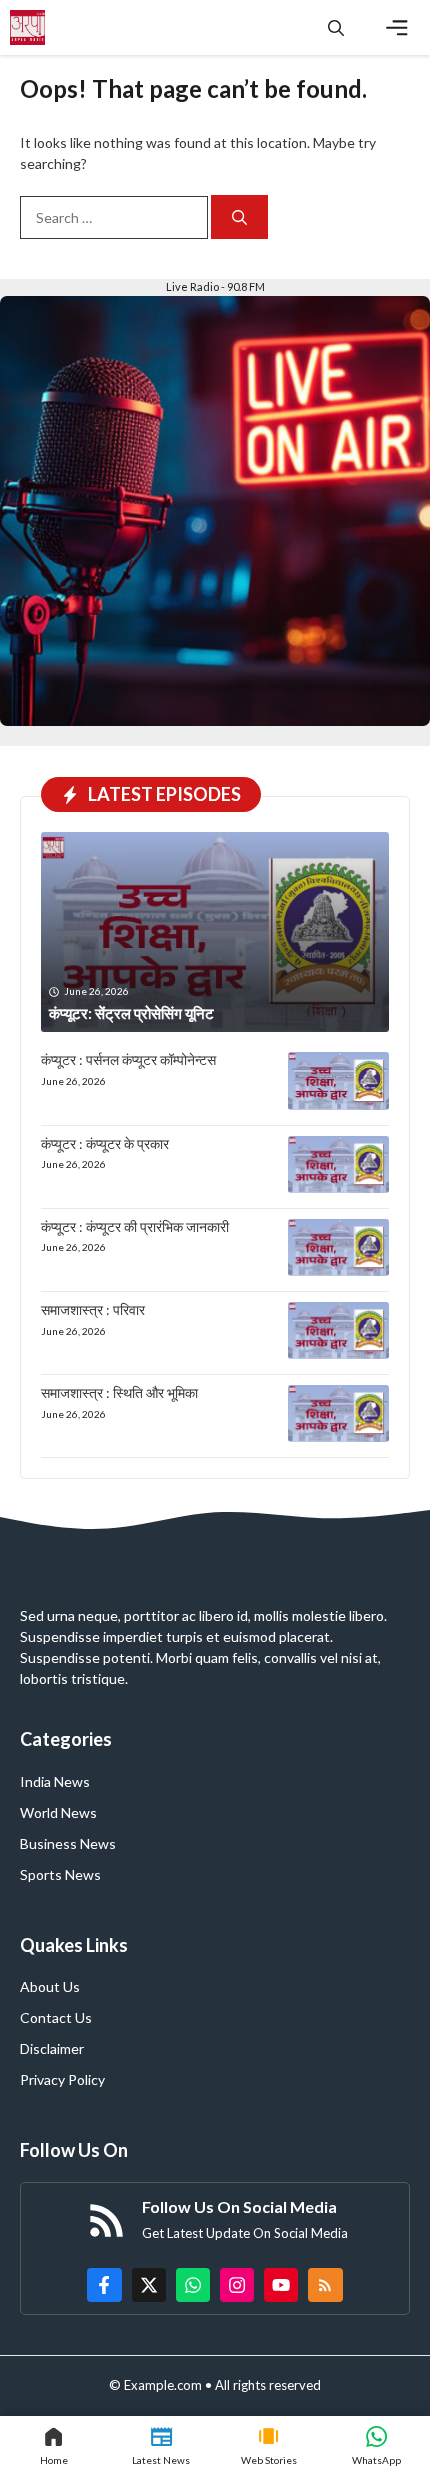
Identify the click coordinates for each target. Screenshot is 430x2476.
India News (55, 1781)
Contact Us (56, 2017)
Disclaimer (52, 2048)
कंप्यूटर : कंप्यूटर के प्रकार (105, 1143)
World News (58, 1812)
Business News (68, 1843)
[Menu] (397, 28)
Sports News (60, 1874)
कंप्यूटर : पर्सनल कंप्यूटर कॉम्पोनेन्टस (128, 1059)
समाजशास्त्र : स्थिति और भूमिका (119, 1392)
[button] (336, 27)
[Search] (239, 217)
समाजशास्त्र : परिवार (93, 1309)
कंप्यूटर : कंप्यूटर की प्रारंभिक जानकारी (135, 1226)
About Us (50, 1986)
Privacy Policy (62, 2079)
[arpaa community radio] (27, 27)
